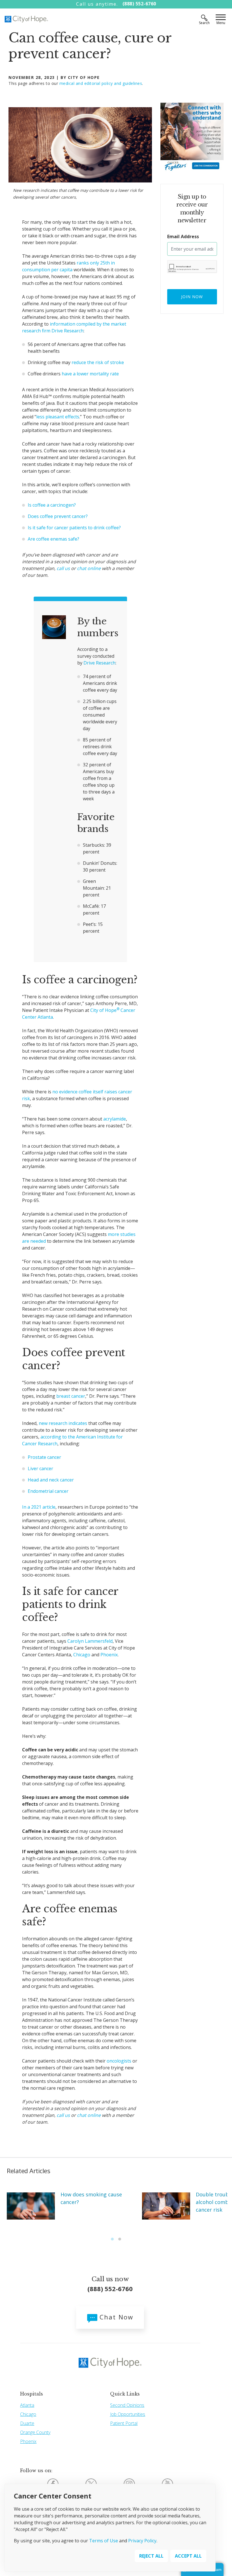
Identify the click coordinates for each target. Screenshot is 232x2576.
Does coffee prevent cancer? (58, 516)
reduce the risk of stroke (98, 362)
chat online (89, 568)
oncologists (119, 2061)
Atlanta (27, 2405)
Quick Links (125, 2394)
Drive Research (99, 663)
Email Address (183, 236)
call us (63, 568)
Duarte (27, 2423)
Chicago (82, 1655)
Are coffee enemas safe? (53, 539)
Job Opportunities (128, 2414)
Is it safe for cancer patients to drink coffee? (74, 528)
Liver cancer (40, 1468)
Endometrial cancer (48, 1491)
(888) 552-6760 (139, 4)
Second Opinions (127, 2405)
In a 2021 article (39, 1507)
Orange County (35, 2432)
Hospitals (32, 2394)
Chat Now (115, 2317)
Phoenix (109, 1655)
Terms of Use (104, 2541)
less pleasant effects (58, 417)
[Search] (204, 18)
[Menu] (221, 18)
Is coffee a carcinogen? (52, 505)
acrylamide (115, 1119)
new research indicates (63, 1423)
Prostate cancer (44, 1457)
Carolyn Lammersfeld (90, 1641)
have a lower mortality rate (90, 374)
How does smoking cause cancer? (91, 2198)
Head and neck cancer (51, 1480)
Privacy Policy (142, 2541)
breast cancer (71, 1396)
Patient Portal (124, 2423)
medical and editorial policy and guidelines (101, 83)
